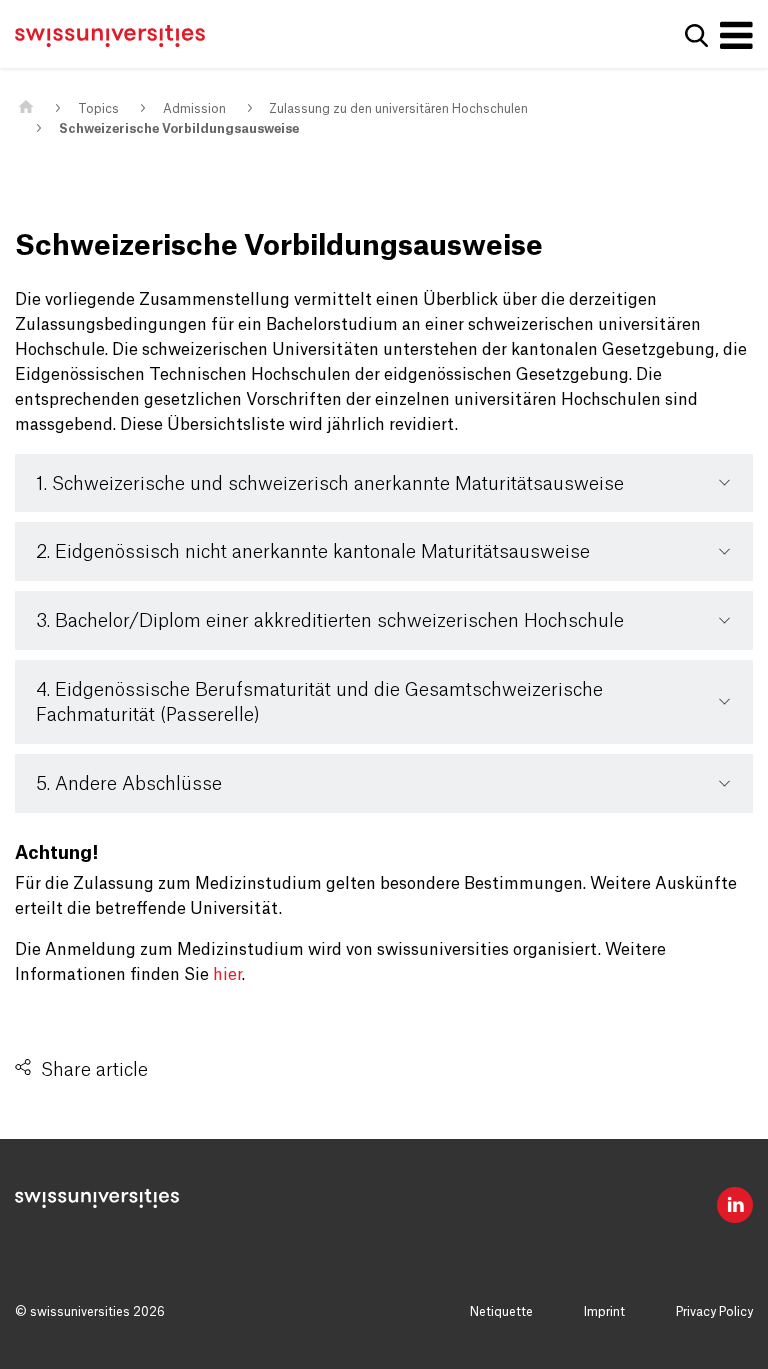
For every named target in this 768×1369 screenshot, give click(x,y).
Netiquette (501, 1312)
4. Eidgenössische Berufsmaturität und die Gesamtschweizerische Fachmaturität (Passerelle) (319, 703)
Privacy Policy (714, 1312)
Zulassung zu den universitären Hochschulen (398, 109)
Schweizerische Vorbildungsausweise (179, 129)
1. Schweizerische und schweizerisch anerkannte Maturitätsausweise (330, 484)
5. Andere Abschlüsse (129, 784)
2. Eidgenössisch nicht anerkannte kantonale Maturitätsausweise (313, 552)
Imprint (604, 1312)
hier (227, 975)
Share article (94, 1070)
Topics (98, 109)
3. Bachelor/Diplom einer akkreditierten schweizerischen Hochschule (330, 621)
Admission (194, 109)
